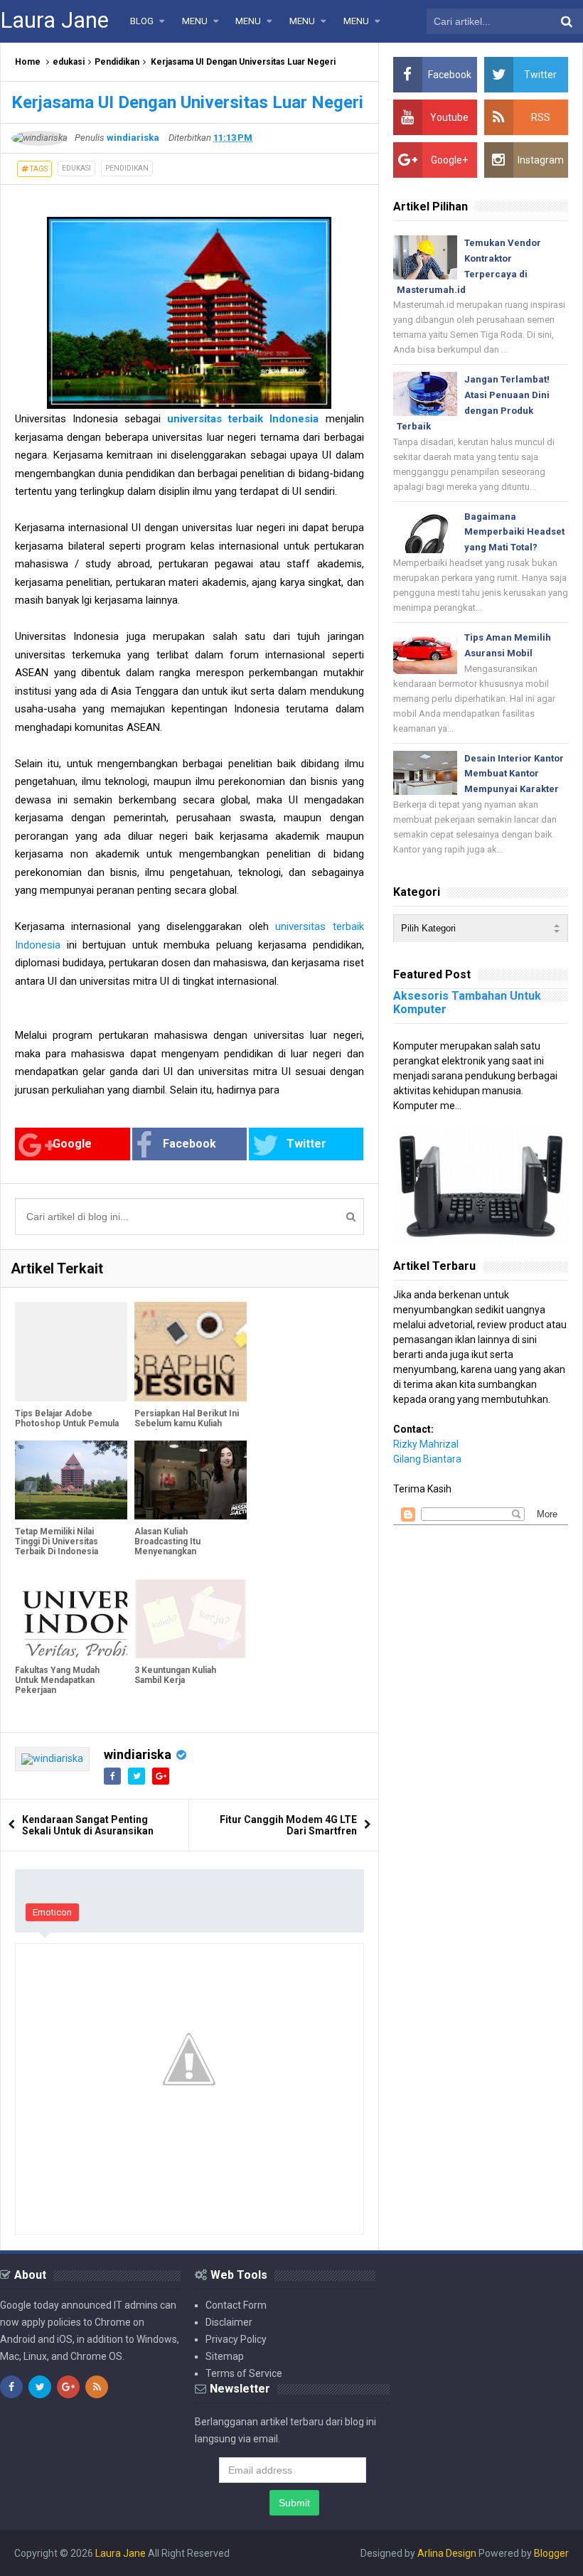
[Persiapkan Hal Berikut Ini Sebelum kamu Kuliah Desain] (191, 1352)
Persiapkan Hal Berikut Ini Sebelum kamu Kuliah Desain (187, 1423)
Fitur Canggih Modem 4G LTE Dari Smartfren (288, 1825)
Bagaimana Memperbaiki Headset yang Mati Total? (514, 532)
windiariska (138, 1754)
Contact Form (236, 2305)
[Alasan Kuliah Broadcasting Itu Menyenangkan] (191, 1480)
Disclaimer (229, 2322)
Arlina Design (447, 2553)
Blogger (551, 2553)
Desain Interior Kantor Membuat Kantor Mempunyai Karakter (514, 774)
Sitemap (225, 2356)
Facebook (189, 1144)
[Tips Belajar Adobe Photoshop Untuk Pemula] (71, 1352)
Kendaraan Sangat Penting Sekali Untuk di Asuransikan (88, 1825)
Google (72, 1144)
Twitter (306, 1144)
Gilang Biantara (427, 1459)
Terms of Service (244, 2373)
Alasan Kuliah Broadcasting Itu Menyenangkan (167, 1541)
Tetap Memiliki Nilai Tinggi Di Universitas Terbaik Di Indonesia (57, 1541)
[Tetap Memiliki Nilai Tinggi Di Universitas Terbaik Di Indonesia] (71, 1480)
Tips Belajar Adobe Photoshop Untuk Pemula (67, 1418)
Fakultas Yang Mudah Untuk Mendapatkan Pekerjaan (57, 1680)
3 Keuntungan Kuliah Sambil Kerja (175, 1675)
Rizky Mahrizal (426, 1444)
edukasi (69, 62)
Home (28, 62)
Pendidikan (117, 62)
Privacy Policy (236, 2339)
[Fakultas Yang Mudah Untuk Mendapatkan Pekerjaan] (71, 1619)
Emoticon (52, 1912)
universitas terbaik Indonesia (243, 419)
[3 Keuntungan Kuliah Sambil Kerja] (191, 1619)
